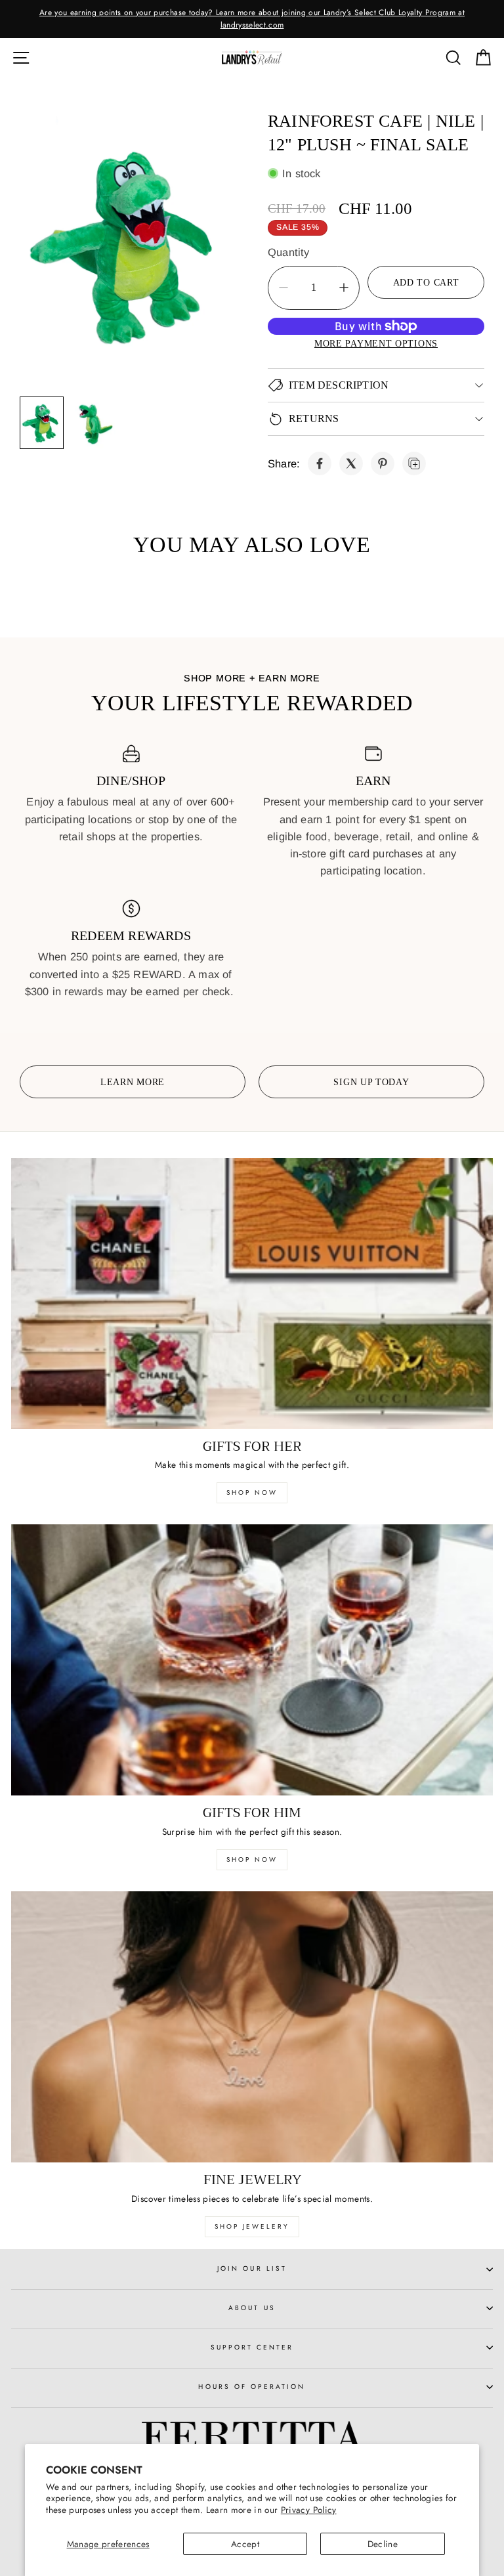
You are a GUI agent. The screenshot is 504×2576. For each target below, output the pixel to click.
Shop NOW (252, 1859)
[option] (252, 19)
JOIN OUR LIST (252, 2268)
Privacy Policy (309, 2510)
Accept (245, 2544)
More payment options (376, 343)
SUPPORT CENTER (252, 2347)
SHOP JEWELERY (252, 2226)
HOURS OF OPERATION (252, 2387)
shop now (252, 1492)
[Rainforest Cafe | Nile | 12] (320, 463)
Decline (383, 2544)
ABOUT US (252, 2308)
